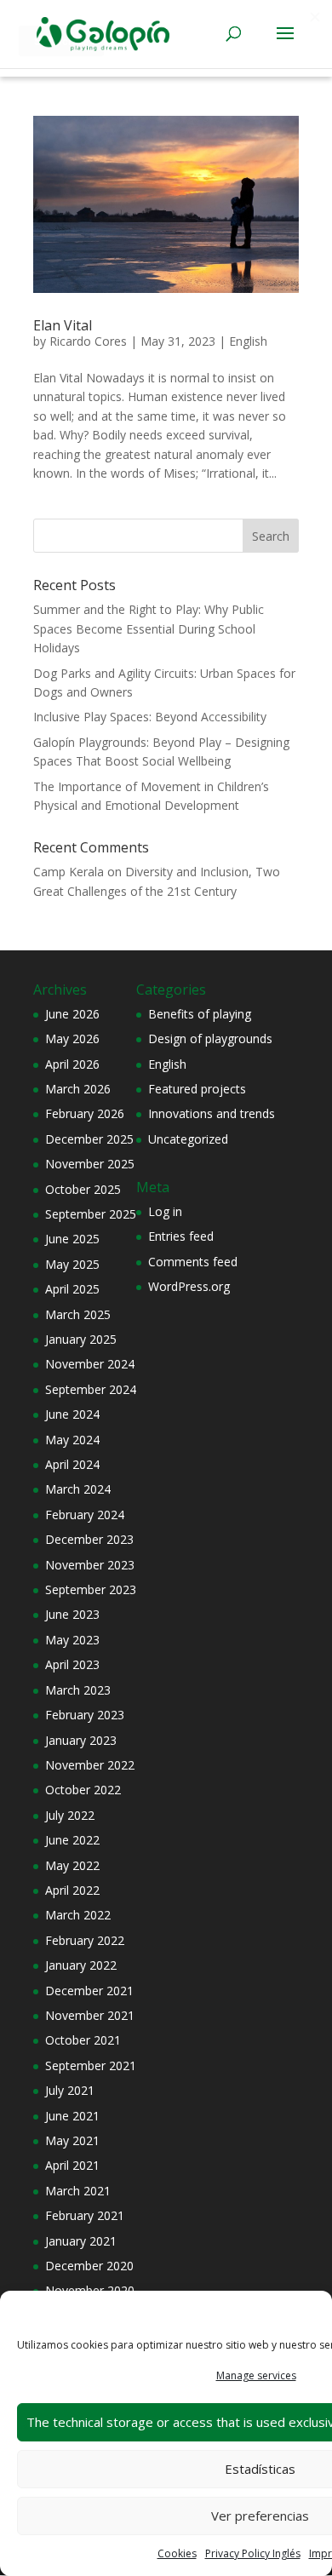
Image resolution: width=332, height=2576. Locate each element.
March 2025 (78, 1314)
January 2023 (81, 1740)
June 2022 (72, 1840)
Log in (165, 1211)
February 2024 (85, 1515)
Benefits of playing (200, 1014)
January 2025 (81, 1339)
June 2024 (72, 1414)
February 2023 (85, 1715)
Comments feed (193, 1262)
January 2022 (81, 1965)
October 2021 (83, 2040)
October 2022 (83, 1790)
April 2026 (72, 1064)
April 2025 (72, 1289)
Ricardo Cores (88, 341)
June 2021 (72, 2116)
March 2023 (78, 1690)
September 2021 (91, 2065)
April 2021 (72, 2165)
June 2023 (72, 1614)
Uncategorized (188, 1139)
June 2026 (72, 1014)
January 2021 (81, 2241)
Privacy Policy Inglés (253, 2553)
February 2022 (85, 1940)
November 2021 (90, 2015)
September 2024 (91, 1389)
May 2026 (72, 1038)
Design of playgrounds (210, 1038)
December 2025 (89, 1139)
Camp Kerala (69, 872)
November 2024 (90, 1364)
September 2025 (91, 1214)
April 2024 (72, 1464)
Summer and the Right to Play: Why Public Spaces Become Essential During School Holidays (149, 628)
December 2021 (89, 1991)
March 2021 (78, 2191)
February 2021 (85, 2215)
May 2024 (72, 1440)
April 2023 (72, 1664)
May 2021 (72, 2140)
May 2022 (72, 1865)
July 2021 (70, 2090)
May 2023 (72, 1640)
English (248, 341)
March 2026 (78, 1089)
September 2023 (91, 1589)
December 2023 (89, 1539)
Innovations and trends (212, 1113)
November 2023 (90, 1565)
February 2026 (85, 1113)
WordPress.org (189, 1286)
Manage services (256, 2375)
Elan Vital (63, 325)
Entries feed (181, 1236)
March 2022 (78, 1915)
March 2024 (78, 1489)
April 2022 (72, 1890)
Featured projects (197, 1089)
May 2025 (72, 1264)
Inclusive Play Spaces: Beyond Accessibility (150, 717)
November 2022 (90, 1765)
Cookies (177, 2553)
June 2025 (72, 1239)
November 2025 (90, 1164)
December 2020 (89, 2266)
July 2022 (70, 1815)
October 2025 (83, 1189)
